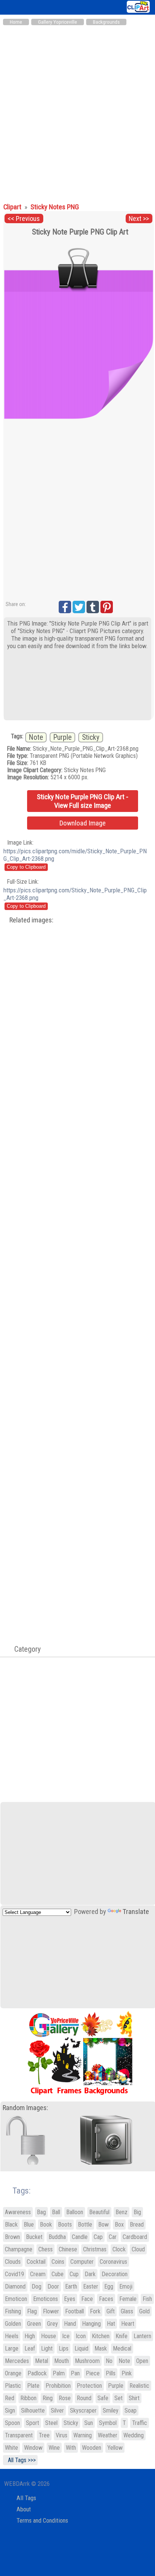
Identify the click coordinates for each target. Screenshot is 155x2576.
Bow (103, 2225)
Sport (33, 2423)
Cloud (138, 2249)
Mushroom (87, 2361)
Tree (44, 2435)
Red (10, 2398)
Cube (58, 2274)
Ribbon (28, 2398)
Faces (106, 2299)
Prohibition (58, 2386)
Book (46, 2225)
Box (119, 2225)
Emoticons (46, 2299)
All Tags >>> (20, 2460)
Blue (29, 2225)
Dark (90, 2274)
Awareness (18, 2212)
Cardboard (135, 2237)
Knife (122, 2336)
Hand (70, 2324)
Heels (12, 2336)
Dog (36, 2287)
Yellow (115, 2448)
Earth (71, 2287)
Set (119, 2398)
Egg (109, 2287)
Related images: (31, 920)
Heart (128, 2324)
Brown (12, 2237)
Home (16, 22)
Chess (46, 2249)
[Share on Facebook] (65, 607)
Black (11, 2225)
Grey (52, 2324)
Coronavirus (113, 2262)
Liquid (81, 2348)
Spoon (12, 2423)
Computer (82, 2262)
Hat (111, 2324)
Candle (80, 2237)
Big (137, 2212)
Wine (54, 2448)
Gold (144, 2311)
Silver (57, 2410)
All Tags (26, 2498)
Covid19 (14, 2274)
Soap (131, 2410)
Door (53, 2287)
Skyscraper (83, 2410)
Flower (51, 2311)
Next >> (139, 219)
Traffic (140, 2423)
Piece (93, 2373)
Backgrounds (106, 22)
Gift (111, 2311)
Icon (81, 2336)
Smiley (111, 2410)
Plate (33, 2386)
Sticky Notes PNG (55, 207)
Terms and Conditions (42, 2521)
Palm (59, 2373)
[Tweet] (79, 607)
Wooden (92, 2448)
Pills (111, 2373)
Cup (74, 2274)
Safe (103, 2398)
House (49, 2336)
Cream (38, 2274)
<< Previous (24, 219)
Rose (65, 2398)
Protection (89, 2386)
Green (34, 2324)
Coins (58, 2262)
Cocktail (36, 2262)
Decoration (115, 2274)
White (11, 2448)
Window (33, 2448)
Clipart (13, 207)
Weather (108, 2435)
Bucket (34, 2237)
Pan (75, 2373)
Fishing (13, 2311)
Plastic (13, 2386)
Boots (65, 2225)
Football (74, 2311)
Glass (127, 2311)
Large (12, 2348)
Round (84, 2398)
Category (24, 1649)
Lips (64, 2348)
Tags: (17, 2191)
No (109, 2361)
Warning (83, 2435)
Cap (98, 2237)
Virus (62, 2435)
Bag (41, 2212)
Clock (119, 2249)
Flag (32, 2311)
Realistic (139, 2386)
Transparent (19, 2435)
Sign (10, 2410)
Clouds (13, 2262)
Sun (89, 2423)
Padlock (37, 2373)
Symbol (108, 2423)
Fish (147, 2299)
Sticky (91, 737)
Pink (127, 2373)
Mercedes (17, 2361)
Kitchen (101, 2336)
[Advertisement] (77, 110)
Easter (91, 2287)
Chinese (68, 2249)
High (30, 2336)
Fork (95, 2311)
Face (87, 2299)
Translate (136, 1912)
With (71, 2448)
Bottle (85, 2225)
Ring (48, 2398)
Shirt (134, 2398)
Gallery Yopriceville (58, 22)
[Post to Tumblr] (93, 607)
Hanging (91, 2324)
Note (36, 737)
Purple (62, 737)
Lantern (142, 2336)
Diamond (15, 2287)
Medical (122, 2348)
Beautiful (99, 2212)
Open (142, 2361)
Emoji (126, 2287)
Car (113, 2237)
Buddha (57, 2237)
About (24, 2509)
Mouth (62, 2361)
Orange (13, 2373)
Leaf (30, 2348)
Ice (66, 2336)
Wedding (134, 2435)
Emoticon (16, 2299)
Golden (13, 2324)
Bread (137, 2225)
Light (47, 2348)
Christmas (95, 2249)
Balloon (75, 2212)
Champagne (19, 2249)
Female (128, 2299)
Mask (101, 2348)
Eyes (70, 2299)
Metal (42, 2361)
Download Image (83, 823)
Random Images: (25, 2108)
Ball (56, 2212)
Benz (122, 2212)
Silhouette (33, 2410)
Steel (51, 2423)
